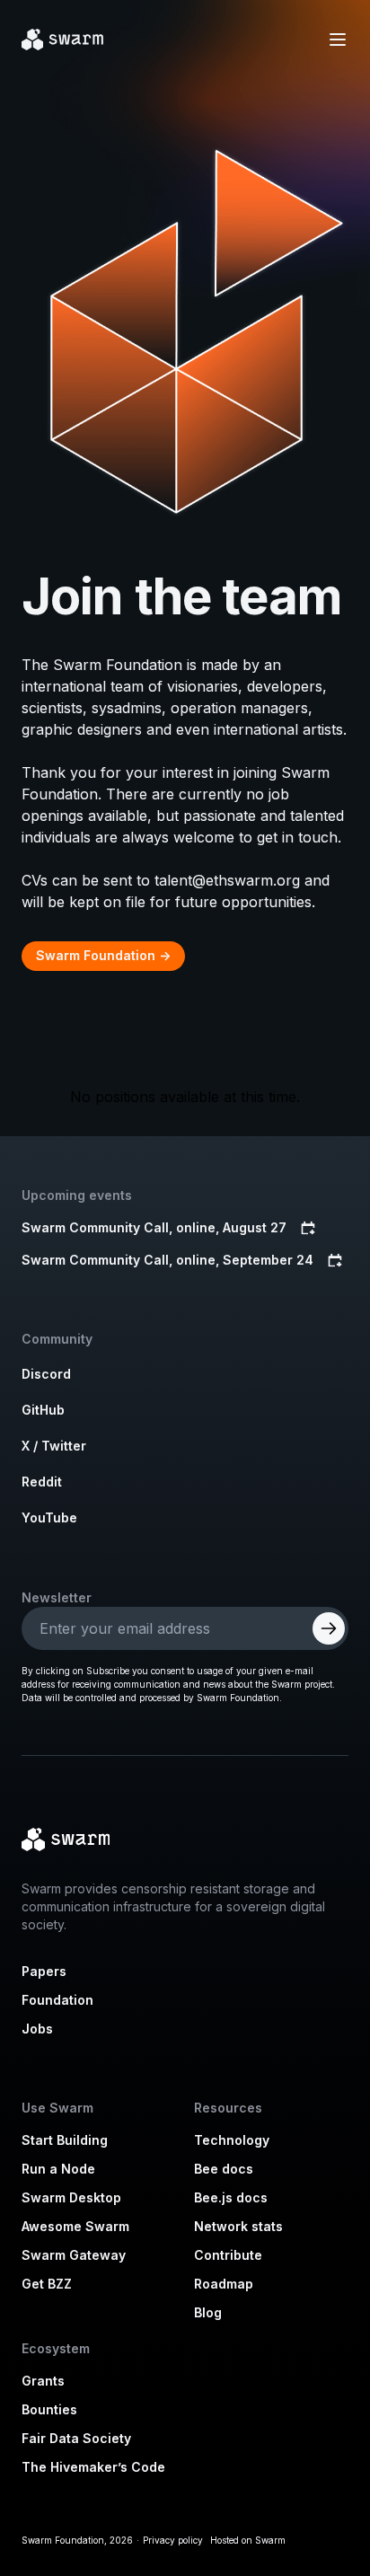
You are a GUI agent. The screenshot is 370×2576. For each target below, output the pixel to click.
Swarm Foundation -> (103, 955)
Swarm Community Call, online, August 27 (154, 1227)
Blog (208, 2312)
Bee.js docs (231, 2197)
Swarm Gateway (74, 2255)
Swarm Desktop (71, 2197)
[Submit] (329, 1628)
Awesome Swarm (75, 2226)
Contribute (228, 2255)
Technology (232, 2140)
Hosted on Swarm (248, 2540)
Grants (43, 2381)
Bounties (49, 2409)
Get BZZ (47, 2284)
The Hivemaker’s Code (93, 2467)
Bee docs (224, 2169)
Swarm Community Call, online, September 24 (167, 1260)
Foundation (57, 2000)
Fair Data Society (76, 2438)
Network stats (238, 2226)
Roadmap (224, 2284)
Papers (44, 1971)
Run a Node (58, 2169)
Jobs (37, 2029)
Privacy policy (173, 2540)
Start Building (65, 2140)
